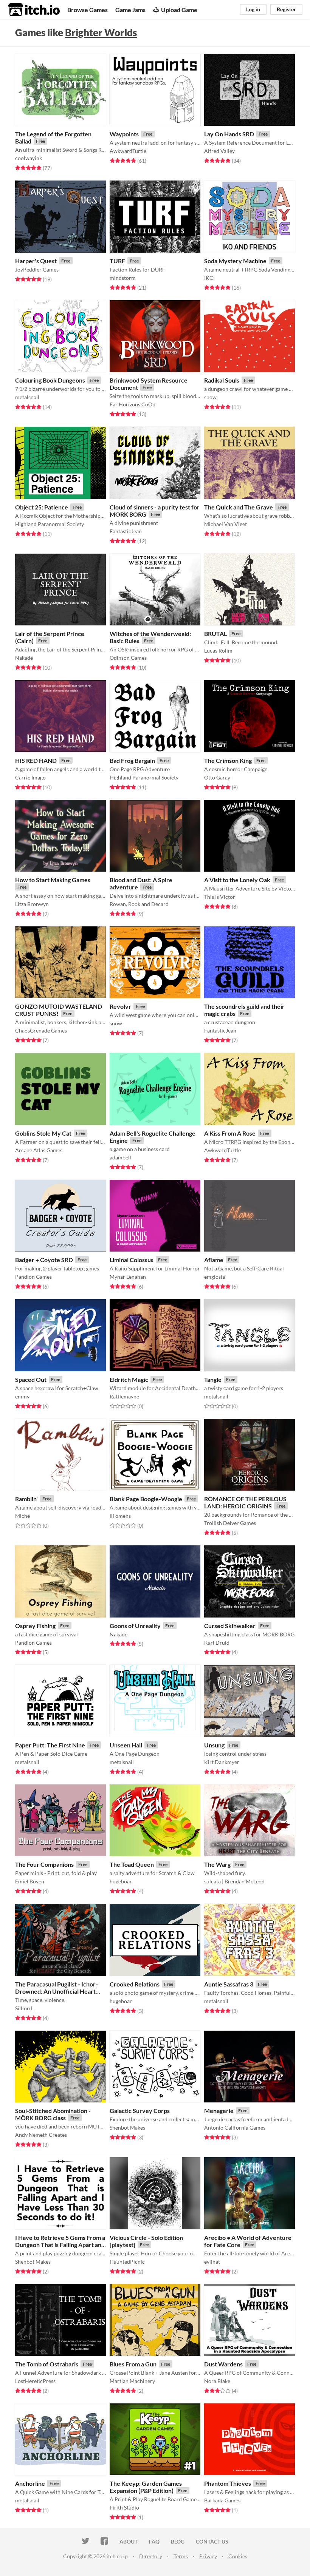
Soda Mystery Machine (235, 261)
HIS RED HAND (36, 760)
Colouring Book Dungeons (50, 380)
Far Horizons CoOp (133, 404)
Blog (178, 2541)
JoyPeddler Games (37, 269)
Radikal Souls (222, 380)
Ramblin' (26, 1499)
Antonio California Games (235, 2128)
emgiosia (215, 1277)
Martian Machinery (132, 2381)
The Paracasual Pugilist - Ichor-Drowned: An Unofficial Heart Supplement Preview (57, 1991)
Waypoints (124, 134)
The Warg (217, 1864)
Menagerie (219, 2111)
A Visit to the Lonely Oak (237, 880)
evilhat (212, 2262)
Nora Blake (217, 2381)
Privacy (208, 2556)
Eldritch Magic (129, 1379)
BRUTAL (215, 634)
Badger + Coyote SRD (44, 1260)
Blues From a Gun (133, 2364)
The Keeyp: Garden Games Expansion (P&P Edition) (146, 2487)
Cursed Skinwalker (230, 1626)
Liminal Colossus (132, 1260)
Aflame (214, 1260)
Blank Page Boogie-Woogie (146, 1499)
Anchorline (30, 2483)
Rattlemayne (124, 1396)
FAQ (154, 2541)
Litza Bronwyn (32, 904)
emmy (22, 1396)
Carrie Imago (30, 777)
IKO (209, 278)
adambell (120, 1157)
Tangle (213, 1379)
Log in (253, 9)
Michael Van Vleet (226, 524)
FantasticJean (126, 531)
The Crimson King (228, 760)
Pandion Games (33, 1277)
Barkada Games (222, 2500)
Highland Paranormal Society (50, 524)
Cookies (238, 2556)
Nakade (24, 658)
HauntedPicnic (127, 2262)
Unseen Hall (126, 1745)
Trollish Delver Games (230, 1523)
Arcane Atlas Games (39, 1150)
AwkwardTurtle (128, 151)
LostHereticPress (35, 2381)
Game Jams (130, 10)
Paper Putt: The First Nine (50, 1745)
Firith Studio (124, 2507)
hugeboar (121, 1881)
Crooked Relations (135, 1984)
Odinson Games (128, 658)
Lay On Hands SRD (229, 134)
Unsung (214, 1745)
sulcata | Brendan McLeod (234, 1881)
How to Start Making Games (53, 880)
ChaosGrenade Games (41, 1030)
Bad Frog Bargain (132, 760)
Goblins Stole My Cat (43, 1133)
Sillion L (24, 2008)
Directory (151, 2556)
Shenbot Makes (127, 2128)
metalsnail (27, 397)
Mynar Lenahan (128, 1277)
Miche (22, 1516)
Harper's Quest (36, 261)
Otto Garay (217, 777)
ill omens (120, 1516)
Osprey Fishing (35, 1626)
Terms (181, 2556)
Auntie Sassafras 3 (229, 1984)
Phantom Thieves (228, 2483)
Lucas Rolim (218, 651)
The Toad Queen (132, 1864)
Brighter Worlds (101, 32)
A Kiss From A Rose (230, 1133)
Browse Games (88, 10)
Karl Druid (217, 1643)
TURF (117, 261)
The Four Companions (44, 1864)
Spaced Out (31, 1379)
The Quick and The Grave (239, 507)
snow (210, 397)
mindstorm (123, 278)
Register (286, 9)
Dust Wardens (223, 2364)
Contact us (212, 2541)
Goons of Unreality (135, 1626)
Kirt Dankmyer (222, 1762)
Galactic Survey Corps (140, 2111)
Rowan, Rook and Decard (139, 904)
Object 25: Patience (42, 507)
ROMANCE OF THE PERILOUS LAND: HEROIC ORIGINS (245, 1502)
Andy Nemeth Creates (41, 2135)
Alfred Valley (219, 151)
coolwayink (29, 158)
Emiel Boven (30, 1881)
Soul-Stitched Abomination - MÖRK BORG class (53, 2114)
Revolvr (120, 1006)
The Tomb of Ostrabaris (47, 2364)
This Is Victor (220, 897)
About (129, 2541)
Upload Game (179, 10)
